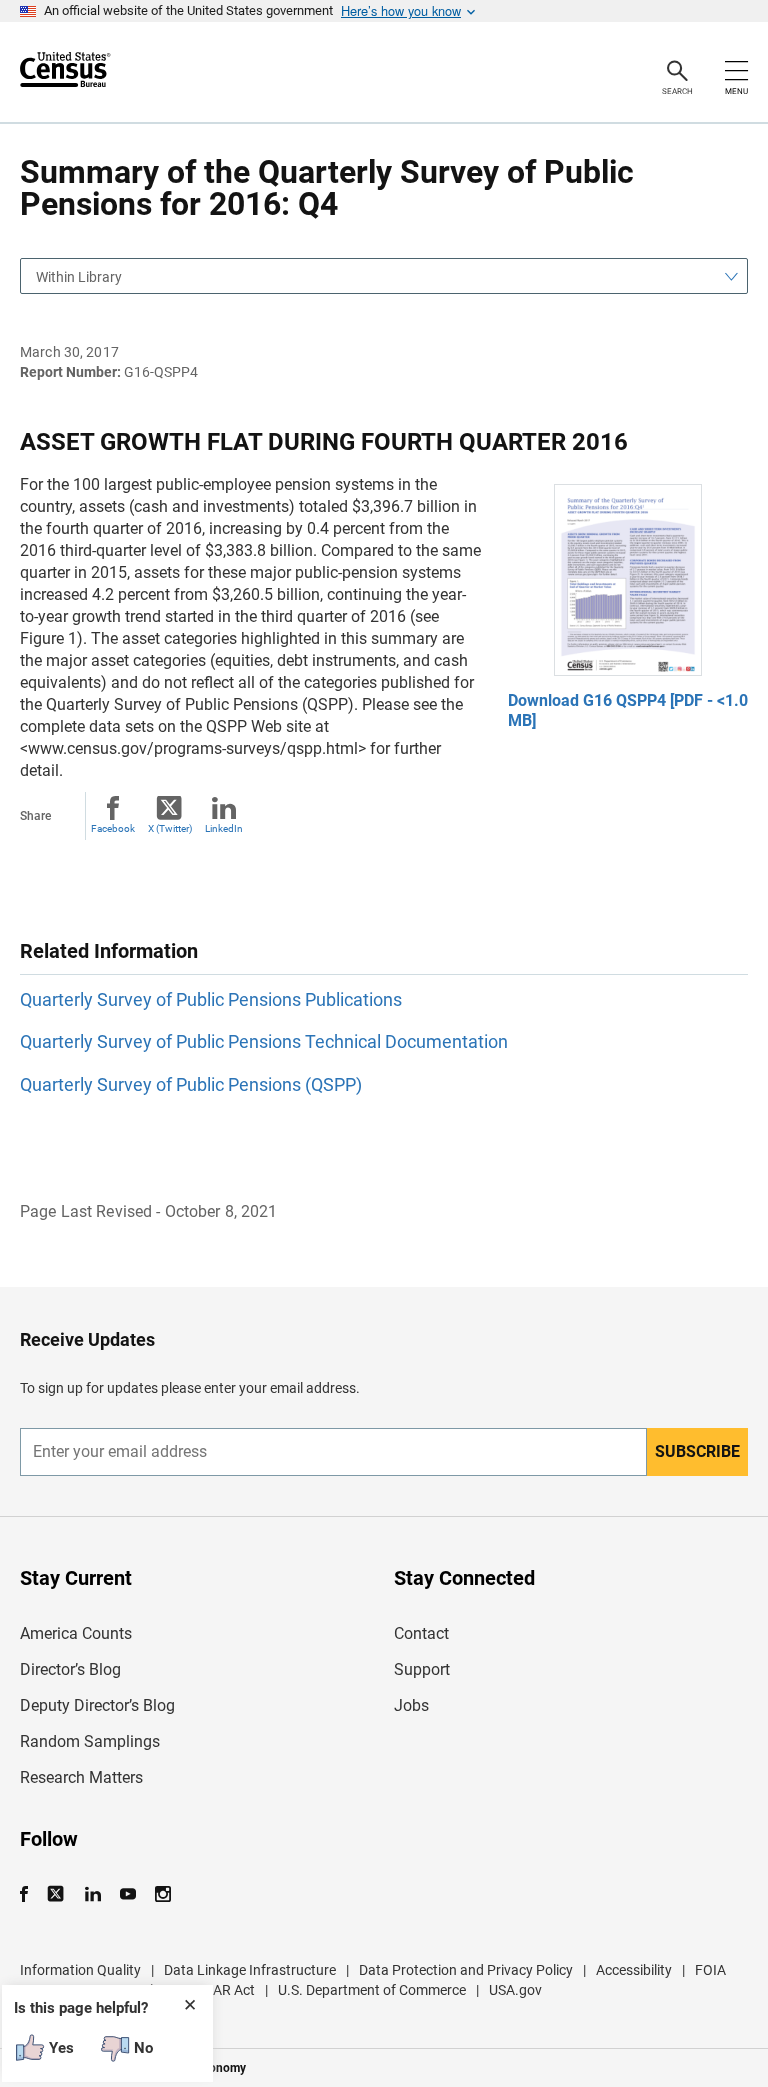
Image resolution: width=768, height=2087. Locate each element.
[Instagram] (162, 1894)
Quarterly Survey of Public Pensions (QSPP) (191, 1084)
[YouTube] (127, 1894)
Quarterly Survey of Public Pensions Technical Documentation (264, 1041)
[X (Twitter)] (57, 1894)
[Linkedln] (92, 1894)
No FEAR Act (215, 1990)
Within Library (79, 277)
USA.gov (515, 1990)
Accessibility (634, 1970)
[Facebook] (30, 1894)
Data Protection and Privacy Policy (466, 1970)
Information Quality (80, 1970)
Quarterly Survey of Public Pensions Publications (211, 999)
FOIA (710, 1970)
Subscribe (697, 1451)
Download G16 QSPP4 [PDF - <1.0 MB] (628, 710)
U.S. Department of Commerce (372, 1990)
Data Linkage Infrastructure (250, 1970)
